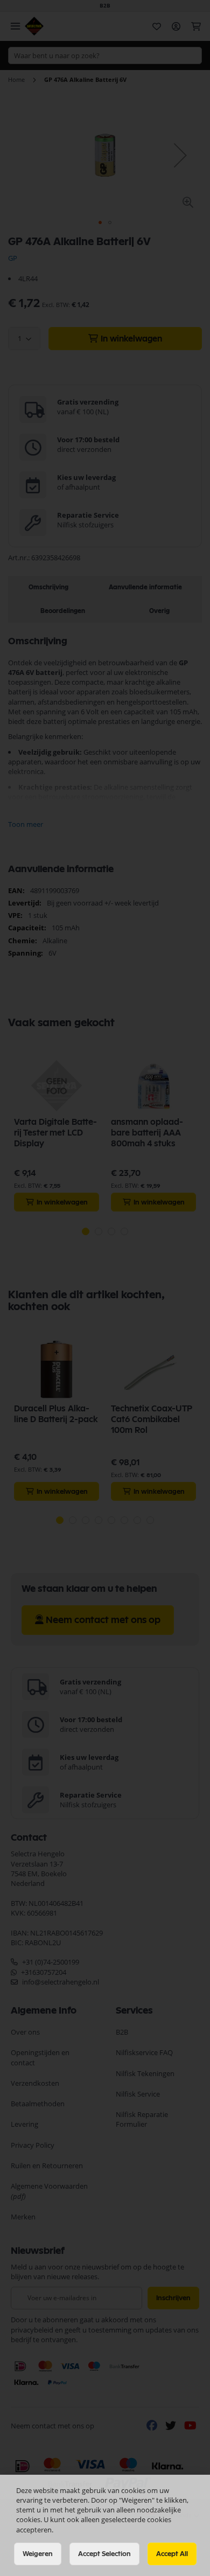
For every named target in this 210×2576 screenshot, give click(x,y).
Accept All (172, 2554)
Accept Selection (104, 2554)
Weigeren (38, 2554)
